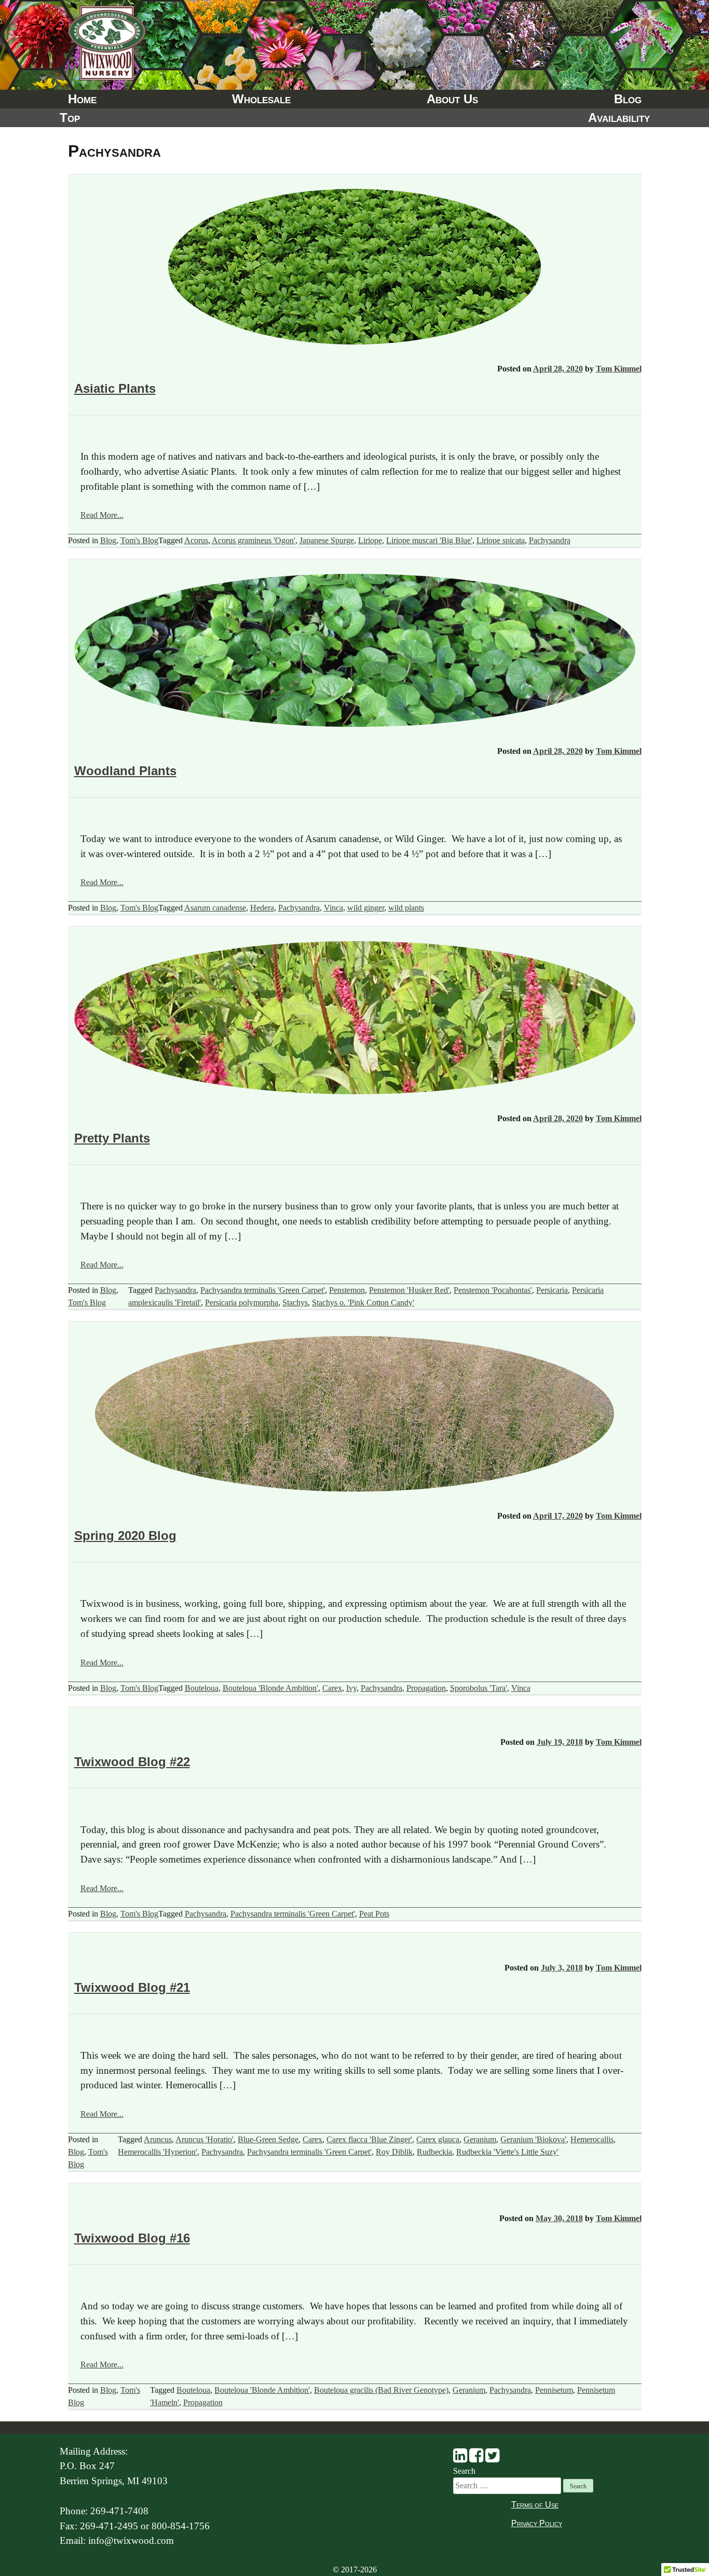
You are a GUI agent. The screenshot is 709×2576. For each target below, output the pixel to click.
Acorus (196, 540)
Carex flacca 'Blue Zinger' (369, 2139)
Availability (619, 118)
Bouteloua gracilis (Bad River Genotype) (381, 2390)
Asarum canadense (215, 908)
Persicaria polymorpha (242, 1303)
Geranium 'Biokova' (533, 2139)
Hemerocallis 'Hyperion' (158, 2152)
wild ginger (366, 908)
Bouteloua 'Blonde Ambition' (270, 1688)
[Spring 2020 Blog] (354, 1416)
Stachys (295, 1303)
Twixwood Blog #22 (132, 1762)
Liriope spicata (501, 540)
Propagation (426, 1688)
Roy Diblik (394, 2152)
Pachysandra (550, 540)
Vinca (333, 908)
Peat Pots (374, 1914)
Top (70, 118)
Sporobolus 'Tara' (479, 1688)
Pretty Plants (112, 1138)
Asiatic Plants (115, 388)
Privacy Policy (537, 2523)
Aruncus (158, 2139)
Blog (628, 99)
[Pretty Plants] (355, 1020)
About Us (452, 99)
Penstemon (347, 1290)
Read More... (102, 515)
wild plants (406, 908)
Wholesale (261, 99)
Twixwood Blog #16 (132, 2238)
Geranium (480, 2139)
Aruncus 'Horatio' (204, 2139)
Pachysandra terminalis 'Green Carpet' (263, 1290)
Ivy (351, 1688)
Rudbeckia (434, 2152)
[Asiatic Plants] (354, 268)
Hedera (262, 908)
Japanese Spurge (327, 540)
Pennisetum (554, 2390)
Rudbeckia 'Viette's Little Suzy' (507, 2152)
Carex (332, 1688)
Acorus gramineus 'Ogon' (254, 540)
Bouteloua (202, 1688)
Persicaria (552, 1290)
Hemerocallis (592, 2139)
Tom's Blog (139, 540)
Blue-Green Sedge (268, 2139)
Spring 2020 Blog (125, 1535)
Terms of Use (535, 2505)
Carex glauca (438, 2139)
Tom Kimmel (619, 369)
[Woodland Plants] (355, 652)
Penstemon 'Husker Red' (409, 1290)
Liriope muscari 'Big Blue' (429, 540)
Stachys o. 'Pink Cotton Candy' (363, 1303)
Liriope (370, 540)
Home (82, 99)
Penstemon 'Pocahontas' (493, 1290)
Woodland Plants (125, 771)
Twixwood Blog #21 (132, 1987)
